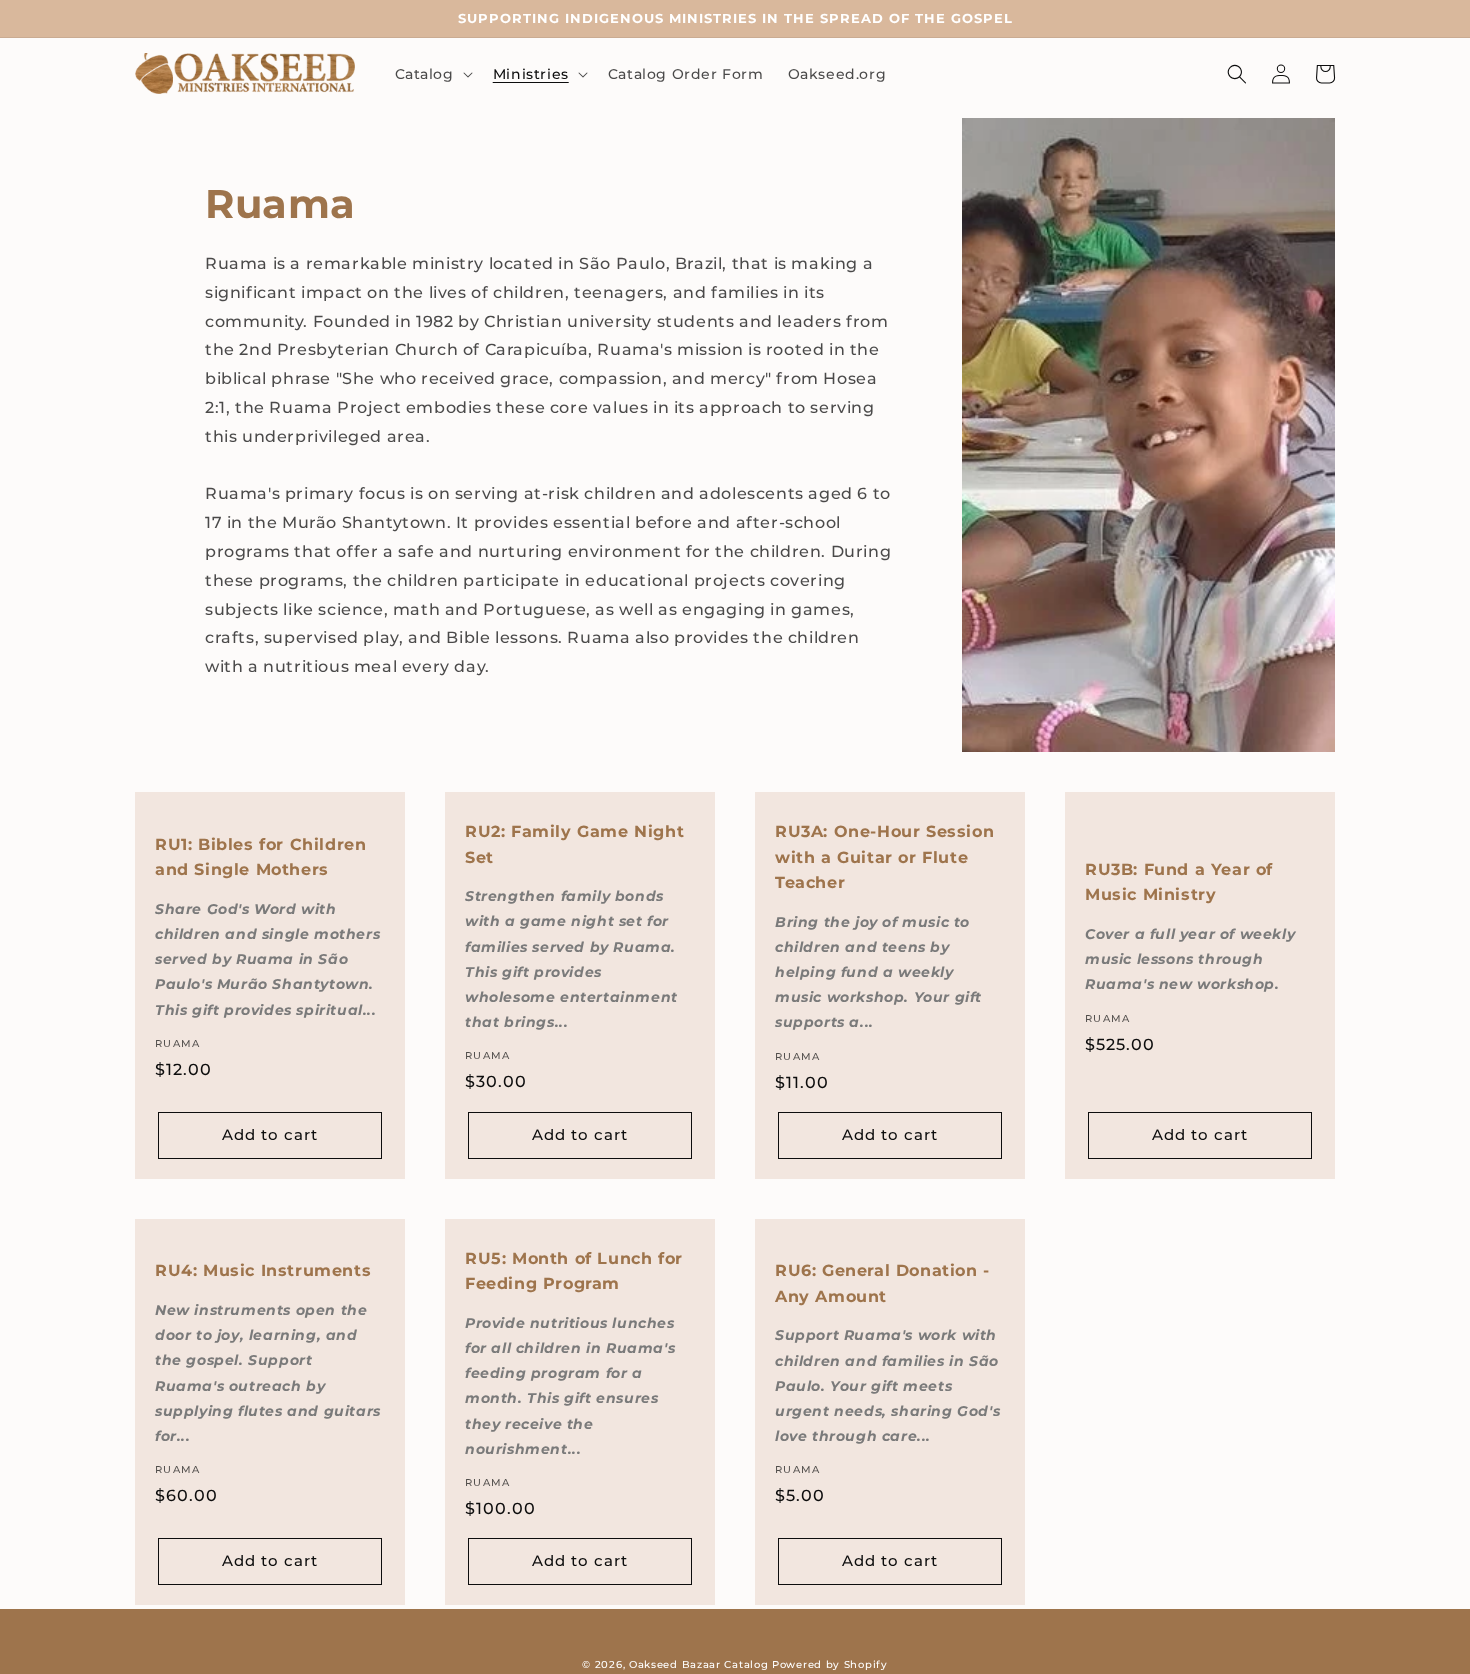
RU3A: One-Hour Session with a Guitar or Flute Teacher (884, 857)
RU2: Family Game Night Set (574, 844)
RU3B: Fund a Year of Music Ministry (1179, 882)
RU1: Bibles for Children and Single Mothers (260, 857)
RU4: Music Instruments (263, 1270)
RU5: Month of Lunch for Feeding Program (574, 1271)
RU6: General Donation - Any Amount (882, 1283)
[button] (432, 74)
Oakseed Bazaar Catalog (698, 1664)
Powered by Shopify (830, 1664)
